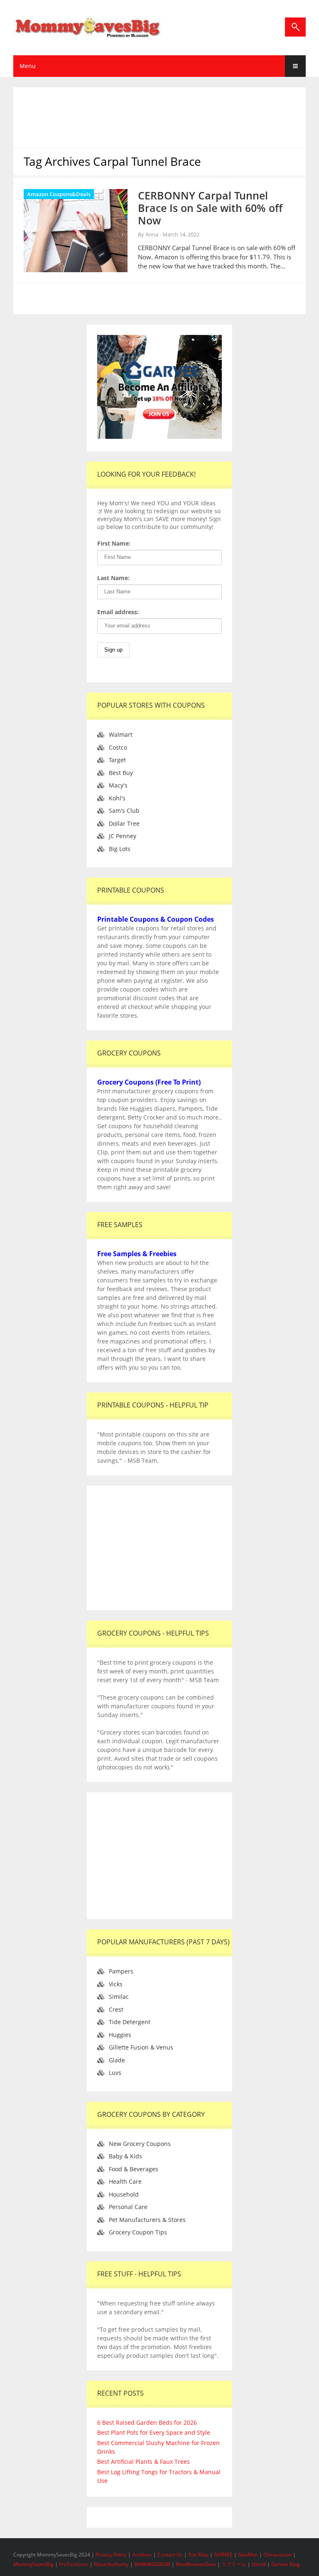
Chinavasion (277, 2555)
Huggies (120, 2035)
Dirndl (259, 2564)
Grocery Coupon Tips (138, 2232)
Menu (28, 66)
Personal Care (128, 2207)
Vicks (116, 1984)
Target (117, 760)
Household (124, 2194)
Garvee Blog (286, 2564)
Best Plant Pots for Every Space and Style (154, 2432)
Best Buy (121, 773)
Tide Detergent (130, 2022)
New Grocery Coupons (140, 2144)
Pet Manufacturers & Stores (147, 2220)
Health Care (125, 2181)
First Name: (114, 543)
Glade (117, 2060)
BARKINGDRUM (152, 2564)
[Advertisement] (169, 116)
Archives (143, 2555)
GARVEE (223, 2555)
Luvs (115, 2073)
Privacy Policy (112, 2555)
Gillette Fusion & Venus (141, 2047)
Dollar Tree (124, 823)
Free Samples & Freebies (137, 1254)
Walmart (121, 734)
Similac (119, 1997)
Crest (116, 2009)
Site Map (199, 2555)
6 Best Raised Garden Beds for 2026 (147, 2422)
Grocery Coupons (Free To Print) (149, 1082)
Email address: (118, 612)
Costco (118, 747)
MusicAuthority (111, 2564)
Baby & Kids (125, 2156)
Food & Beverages (134, 2169)
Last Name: (113, 578)
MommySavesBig (33, 2564)
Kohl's (117, 798)
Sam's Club (124, 811)
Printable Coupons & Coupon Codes (156, 919)
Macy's (118, 785)
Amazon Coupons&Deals (59, 194)
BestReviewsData (196, 2564)
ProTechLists (74, 2564)
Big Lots (120, 849)
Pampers (121, 1971)
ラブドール (234, 2564)
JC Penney (123, 836)
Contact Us (171, 2555)
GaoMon (248, 2555)
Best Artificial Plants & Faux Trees (144, 2462)
